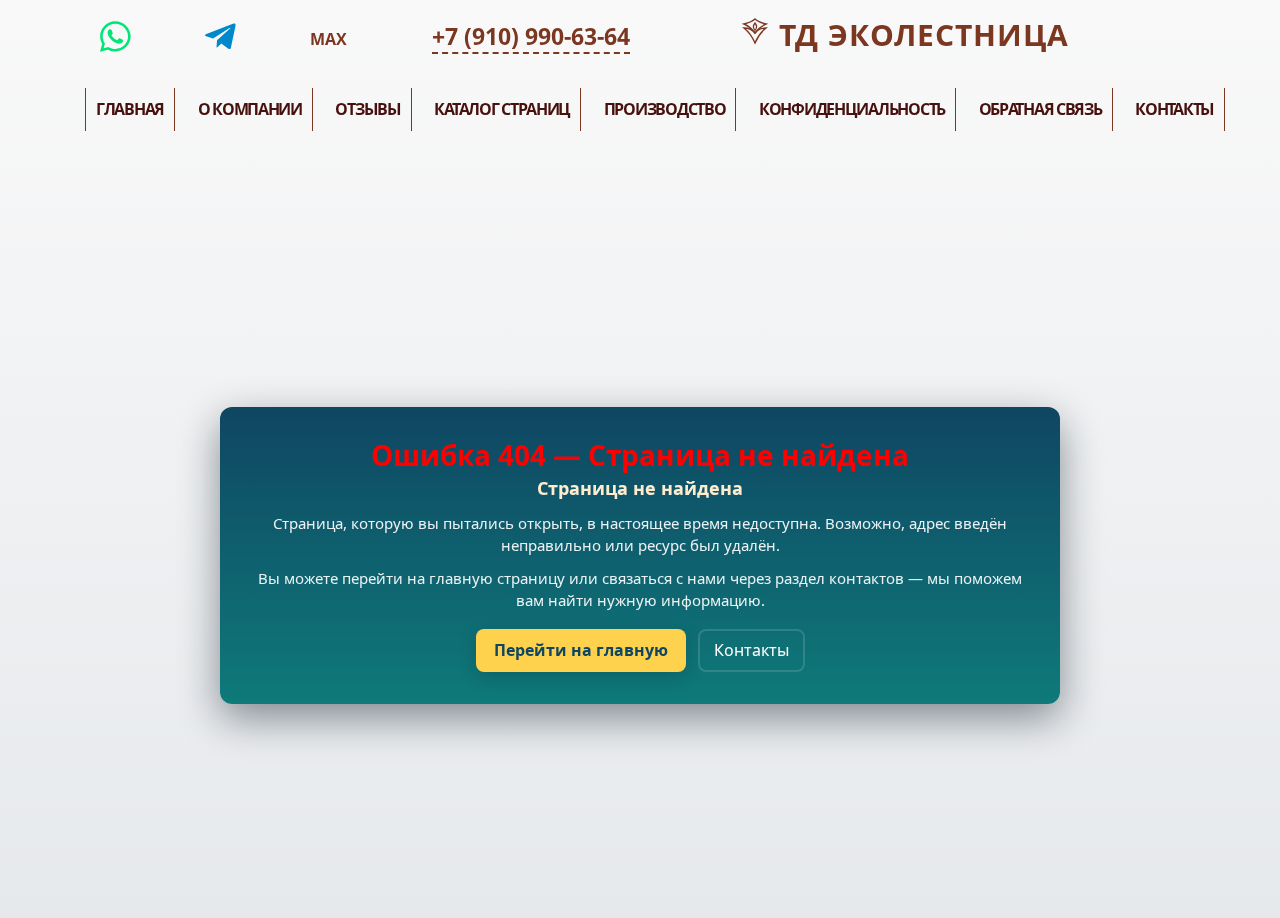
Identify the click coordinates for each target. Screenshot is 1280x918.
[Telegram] (220, 37)
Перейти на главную (581, 650)
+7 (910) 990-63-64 (531, 36)
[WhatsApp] (115, 37)
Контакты (751, 650)
